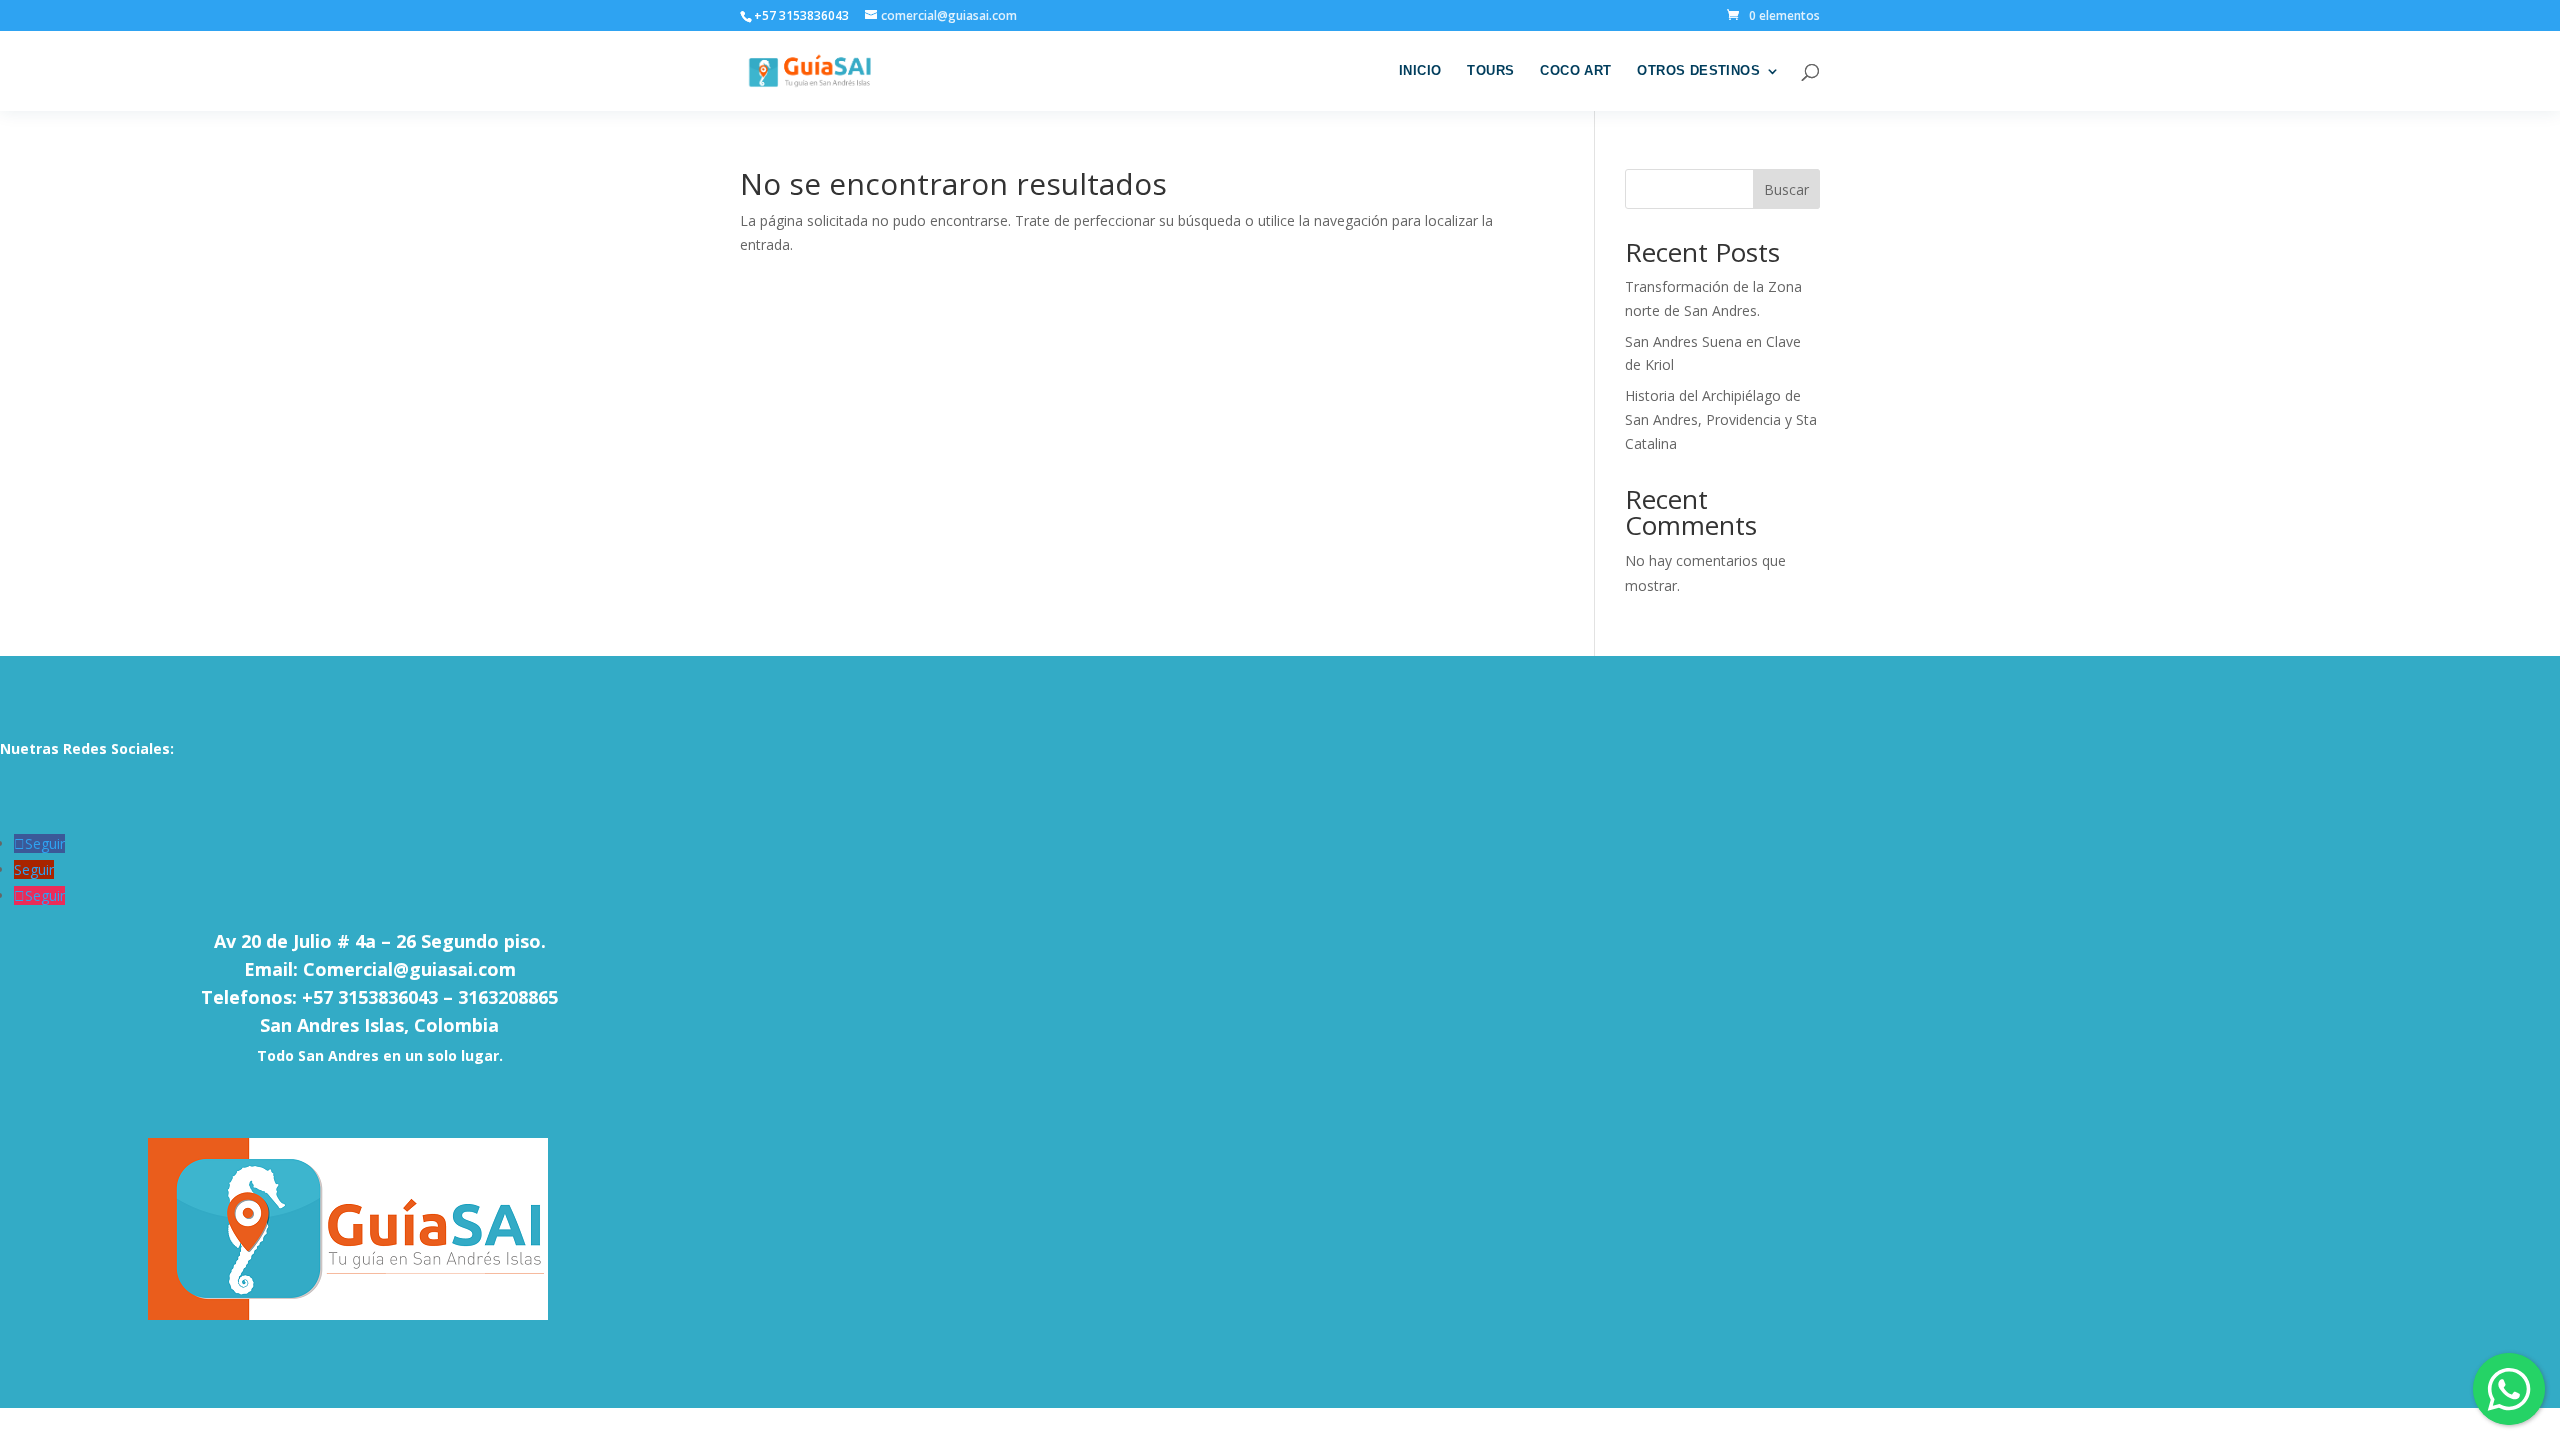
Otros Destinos (1698, 71)
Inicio (1420, 71)
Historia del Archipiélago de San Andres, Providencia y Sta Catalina (1721, 419)
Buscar (1786, 189)
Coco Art (1575, 71)
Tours (1490, 71)
